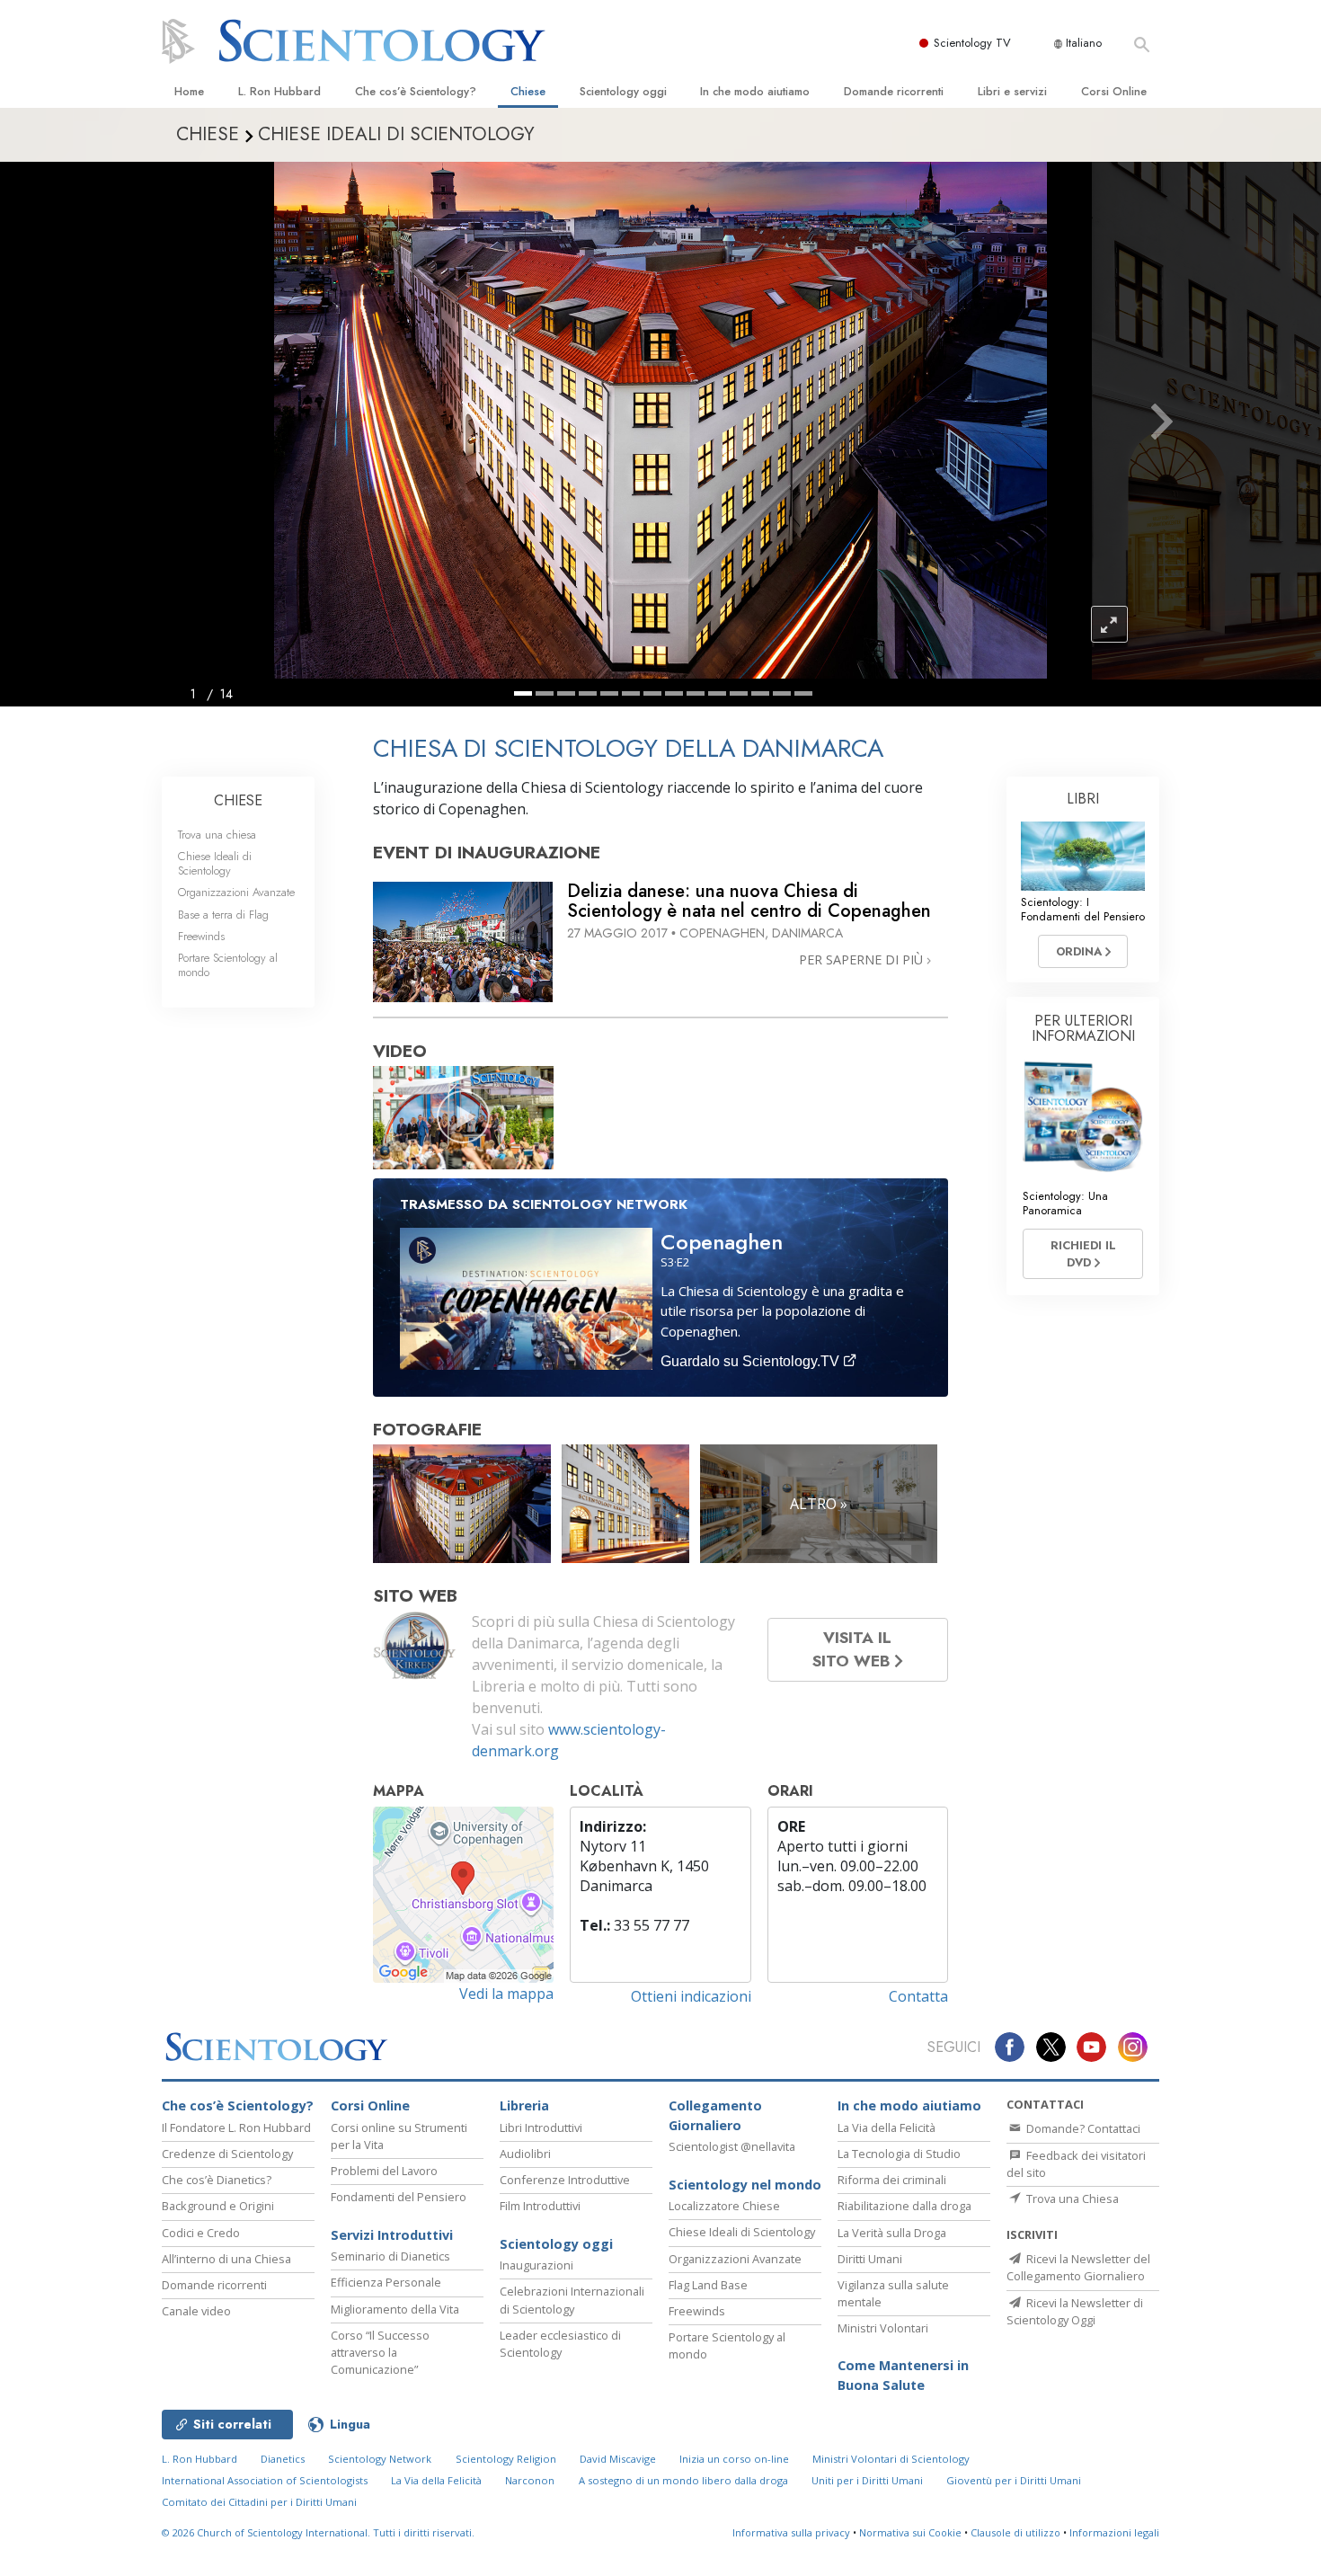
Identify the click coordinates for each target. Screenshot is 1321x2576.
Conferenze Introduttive (565, 2180)
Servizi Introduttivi (392, 2235)
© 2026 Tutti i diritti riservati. (318, 2532)
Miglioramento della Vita (395, 2309)
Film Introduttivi (540, 2206)
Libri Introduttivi (541, 2127)
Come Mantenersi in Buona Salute (903, 2375)
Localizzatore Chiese (724, 2206)
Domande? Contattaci (1082, 2128)
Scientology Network (380, 2459)
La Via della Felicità (887, 2127)
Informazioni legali (1114, 2532)
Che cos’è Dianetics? (217, 2180)
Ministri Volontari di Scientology (891, 2459)
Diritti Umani (870, 2259)
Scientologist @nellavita (732, 2146)
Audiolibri (525, 2154)
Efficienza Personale (386, 2282)
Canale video (196, 2311)
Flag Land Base (708, 2285)
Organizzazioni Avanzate (236, 892)
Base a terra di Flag (223, 915)
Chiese (528, 91)
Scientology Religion (506, 2459)
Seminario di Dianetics (390, 2256)
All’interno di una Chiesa (226, 2259)
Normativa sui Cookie (910, 2532)
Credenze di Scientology (227, 2154)
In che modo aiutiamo (755, 91)
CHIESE (238, 800)
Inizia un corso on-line (734, 2459)
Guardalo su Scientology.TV (752, 1361)
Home (189, 91)
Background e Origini (218, 2206)
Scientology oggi (623, 91)
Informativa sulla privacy (791, 2532)
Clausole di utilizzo (1015, 2532)
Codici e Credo (201, 2233)
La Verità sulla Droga (892, 2233)
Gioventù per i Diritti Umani (1014, 2480)
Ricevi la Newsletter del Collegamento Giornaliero (1078, 2267)
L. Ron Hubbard (279, 91)
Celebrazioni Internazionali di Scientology (572, 2300)
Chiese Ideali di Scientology (215, 863)
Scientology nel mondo (745, 2185)
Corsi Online (1114, 91)
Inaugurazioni (536, 2265)
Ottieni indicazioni (691, 1996)
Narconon (530, 2480)
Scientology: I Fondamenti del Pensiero (1083, 909)
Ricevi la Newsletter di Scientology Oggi (1075, 2311)
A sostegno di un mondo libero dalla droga (683, 2480)
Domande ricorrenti (894, 91)
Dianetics (283, 2459)
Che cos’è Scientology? (416, 91)
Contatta (918, 1996)
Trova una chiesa (217, 835)
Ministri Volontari (883, 2328)
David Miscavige (618, 2459)
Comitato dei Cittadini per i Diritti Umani (259, 2502)
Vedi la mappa (506, 1994)
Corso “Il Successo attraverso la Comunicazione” (380, 2352)
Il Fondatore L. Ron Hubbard (236, 2127)
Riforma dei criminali (892, 2180)
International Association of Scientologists (265, 2480)
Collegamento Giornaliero (715, 2115)
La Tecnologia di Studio (899, 2154)
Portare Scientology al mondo (228, 964)
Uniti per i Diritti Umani (867, 2480)
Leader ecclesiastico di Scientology (560, 2344)
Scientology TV (972, 43)
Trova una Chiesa (1071, 2198)
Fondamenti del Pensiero (399, 2197)
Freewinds (201, 936)
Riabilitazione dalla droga (904, 2206)
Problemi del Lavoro (384, 2171)
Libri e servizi (1012, 91)
